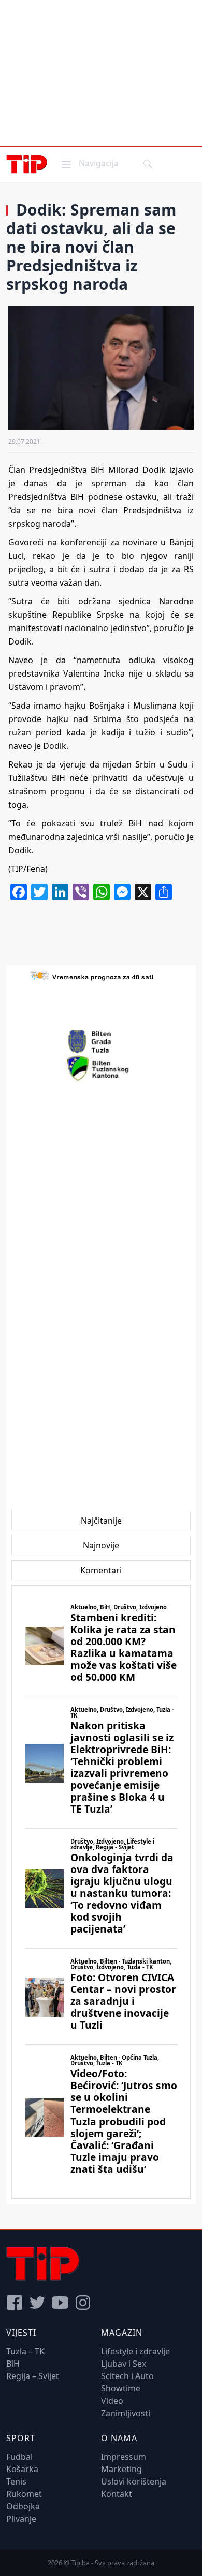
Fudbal (19, 2457)
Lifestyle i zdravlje (135, 2351)
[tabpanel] (101, 1892)
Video (112, 2401)
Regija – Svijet (33, 2376)
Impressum (124, 2457)
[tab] (101, 1521)
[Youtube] (60, 2303)
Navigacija (89, 163)
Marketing (121, 2469)
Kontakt (117, 2494)
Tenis (16, 2481)
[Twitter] (37, 2303)
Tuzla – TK (25, 2351)
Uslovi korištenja (134, 2481)
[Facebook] (15, 2303)
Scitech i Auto (127, 2376)
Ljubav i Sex (124, 2364)
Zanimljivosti (126, 2413)
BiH (13, 2364)
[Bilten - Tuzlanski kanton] (101, 1068)
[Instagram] (83, 2303)
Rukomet (24, 2494)
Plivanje (21, 2519)
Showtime (121, 2388)
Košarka (22, 2469)
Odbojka (23, 2506)
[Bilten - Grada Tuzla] (101, 1041)
